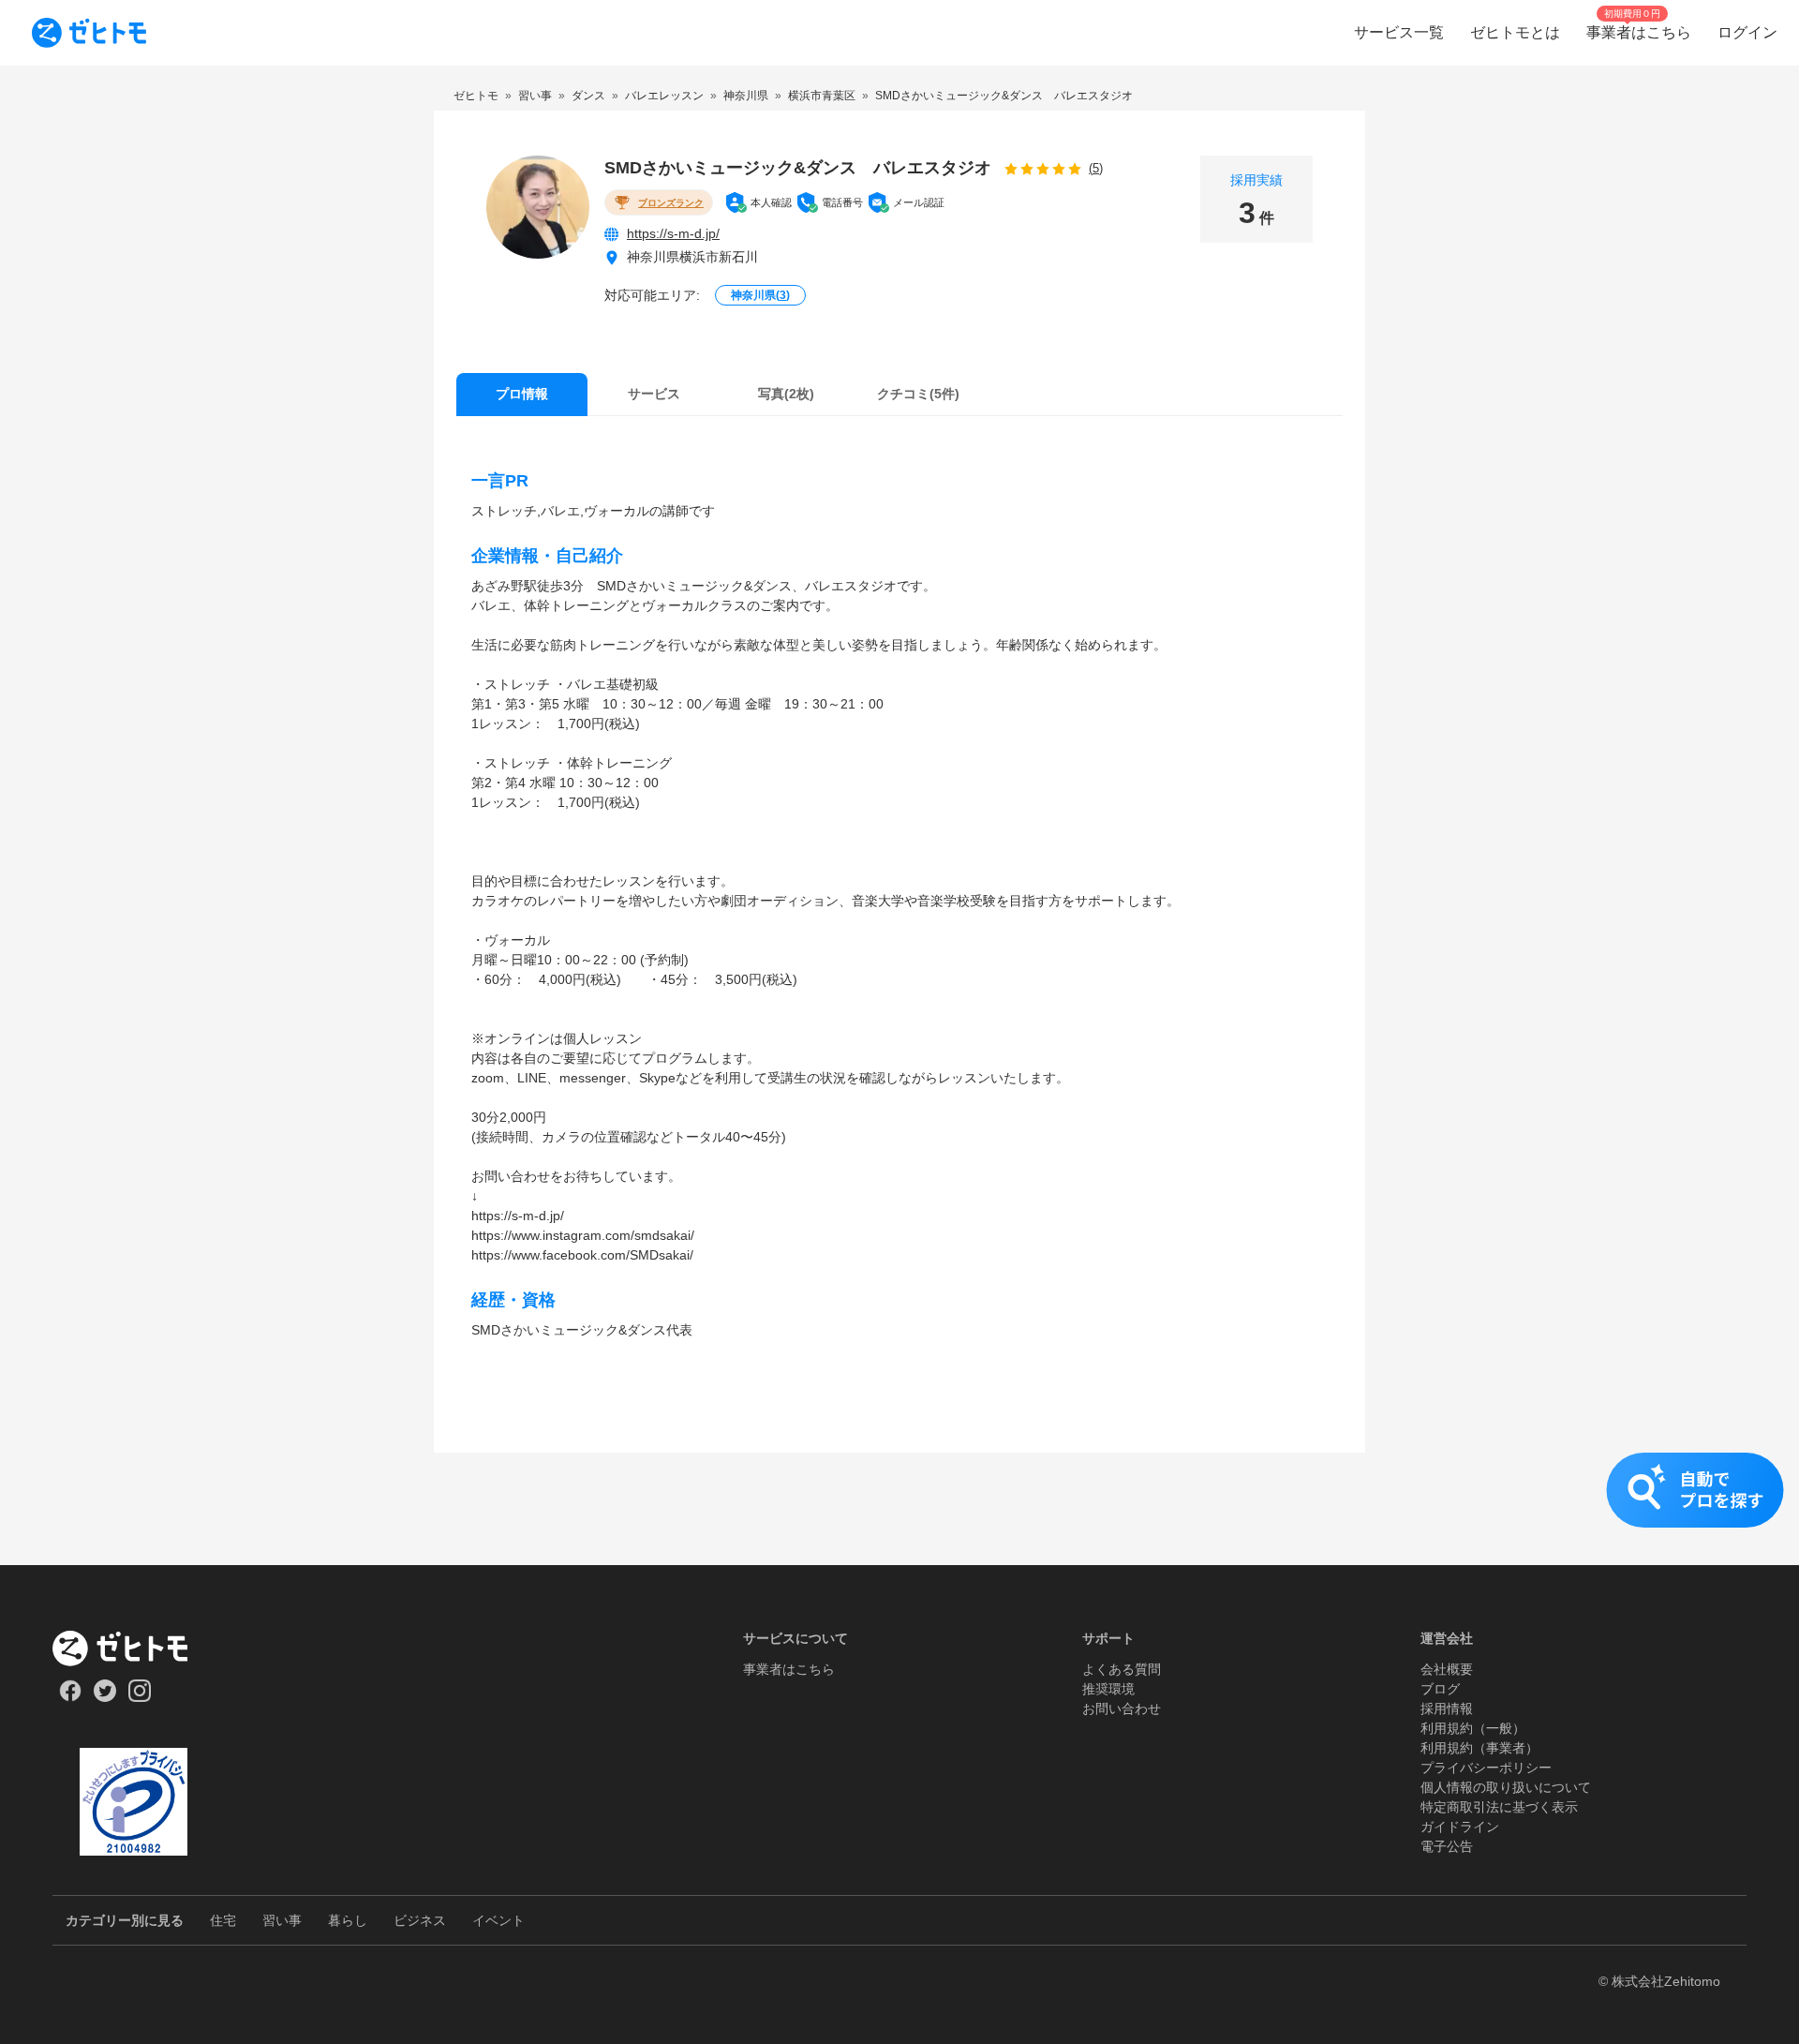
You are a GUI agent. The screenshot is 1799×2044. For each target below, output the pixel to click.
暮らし (348, 1920)
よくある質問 (1122, 1669)
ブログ (1440, 1689)
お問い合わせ (1122, 1708)
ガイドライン (1460, 1827)
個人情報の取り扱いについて (1506, 1787)
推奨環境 (1108, 1689)
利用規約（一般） (1473, 1728)
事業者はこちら (789, 1669)
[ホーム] (134, 1649)
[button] (899, 1509)
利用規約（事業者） (1479, 1748)
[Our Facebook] (70, 1697)
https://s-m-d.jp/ (673, 233)
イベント (498, 1920)
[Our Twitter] (104, 1697)
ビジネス (420, 1920)
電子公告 (1447, 1846)
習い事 (282, 1920)
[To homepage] (89, 33)
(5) (1096, 168)
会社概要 (1447, 1669)
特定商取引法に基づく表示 (1499, 1807)
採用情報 (1447, 1708)
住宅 (223, 1920)
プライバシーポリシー (1486, 1768)
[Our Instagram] (140, 1697)
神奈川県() (760, 295)
